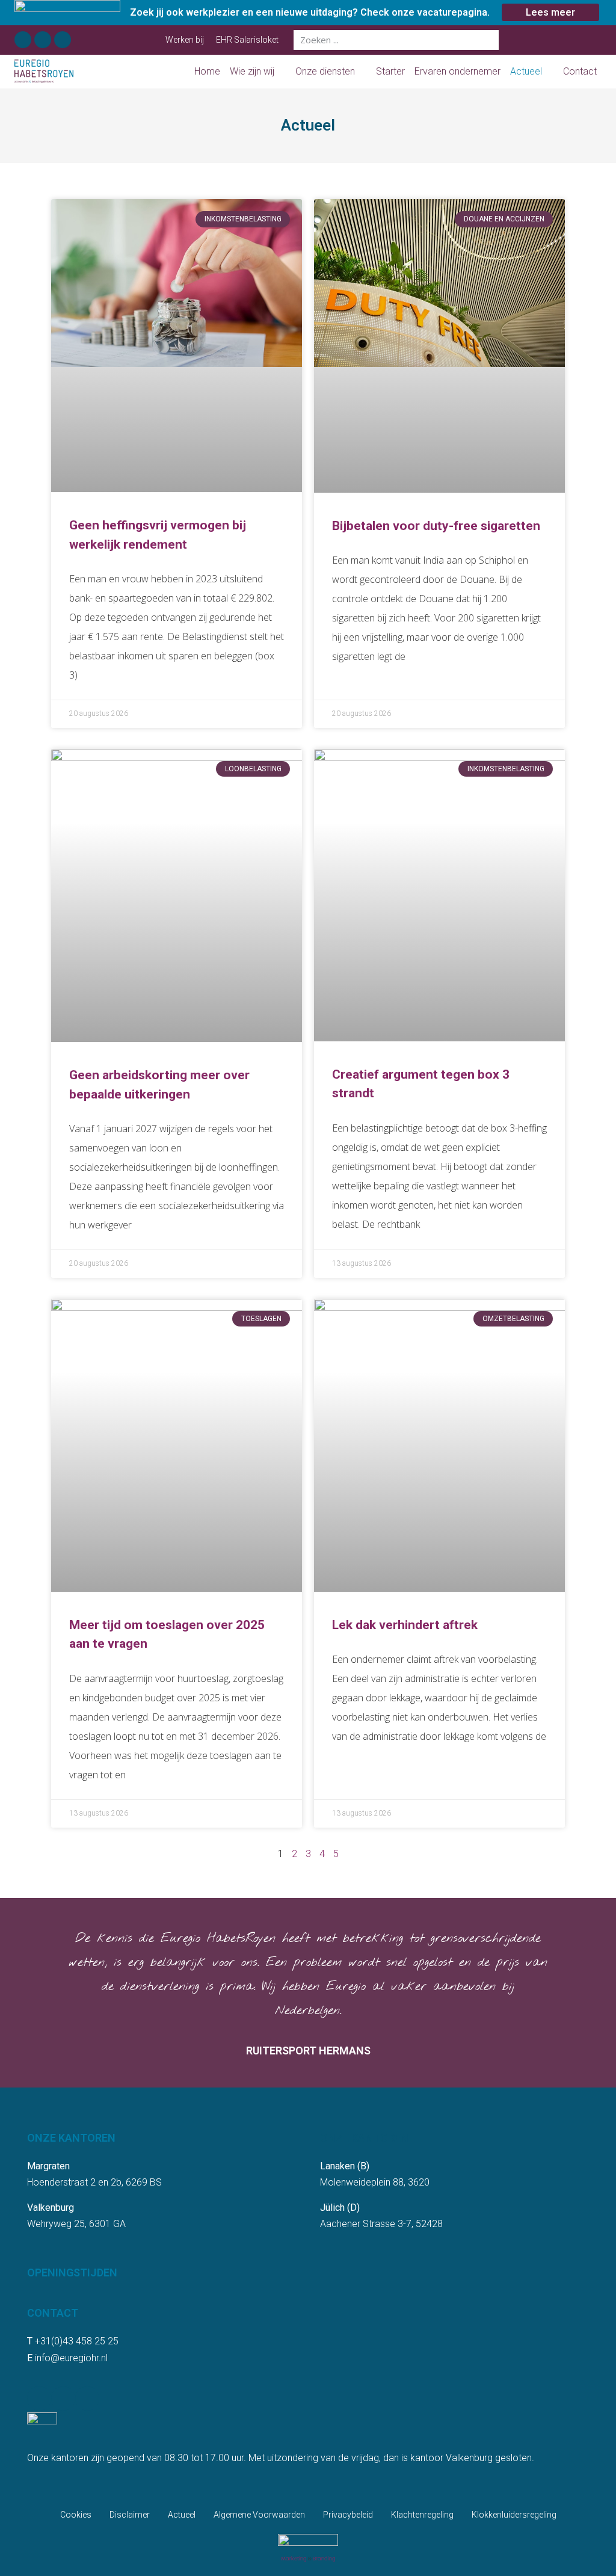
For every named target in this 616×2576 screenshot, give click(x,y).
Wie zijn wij (252, 71)
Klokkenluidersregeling (514, 2515)
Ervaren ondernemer (457, 71)
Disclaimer (130, 2515)
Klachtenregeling (422, 2515)
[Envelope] (63, 40)
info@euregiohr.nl (71, 2358)
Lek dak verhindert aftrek (405, 1625)
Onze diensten (325, 71)
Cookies (76, 2515)
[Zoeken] (489, 40)
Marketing (294, 2559)
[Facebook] (23, 40)
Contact (580, 71)
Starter (390, 71)
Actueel (526, 71)
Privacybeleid (348, 2515)
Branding (324, 2559)
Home (207, 71)
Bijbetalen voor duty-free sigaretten (436, 526)
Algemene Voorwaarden (259, 2515)
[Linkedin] (43, 40)
